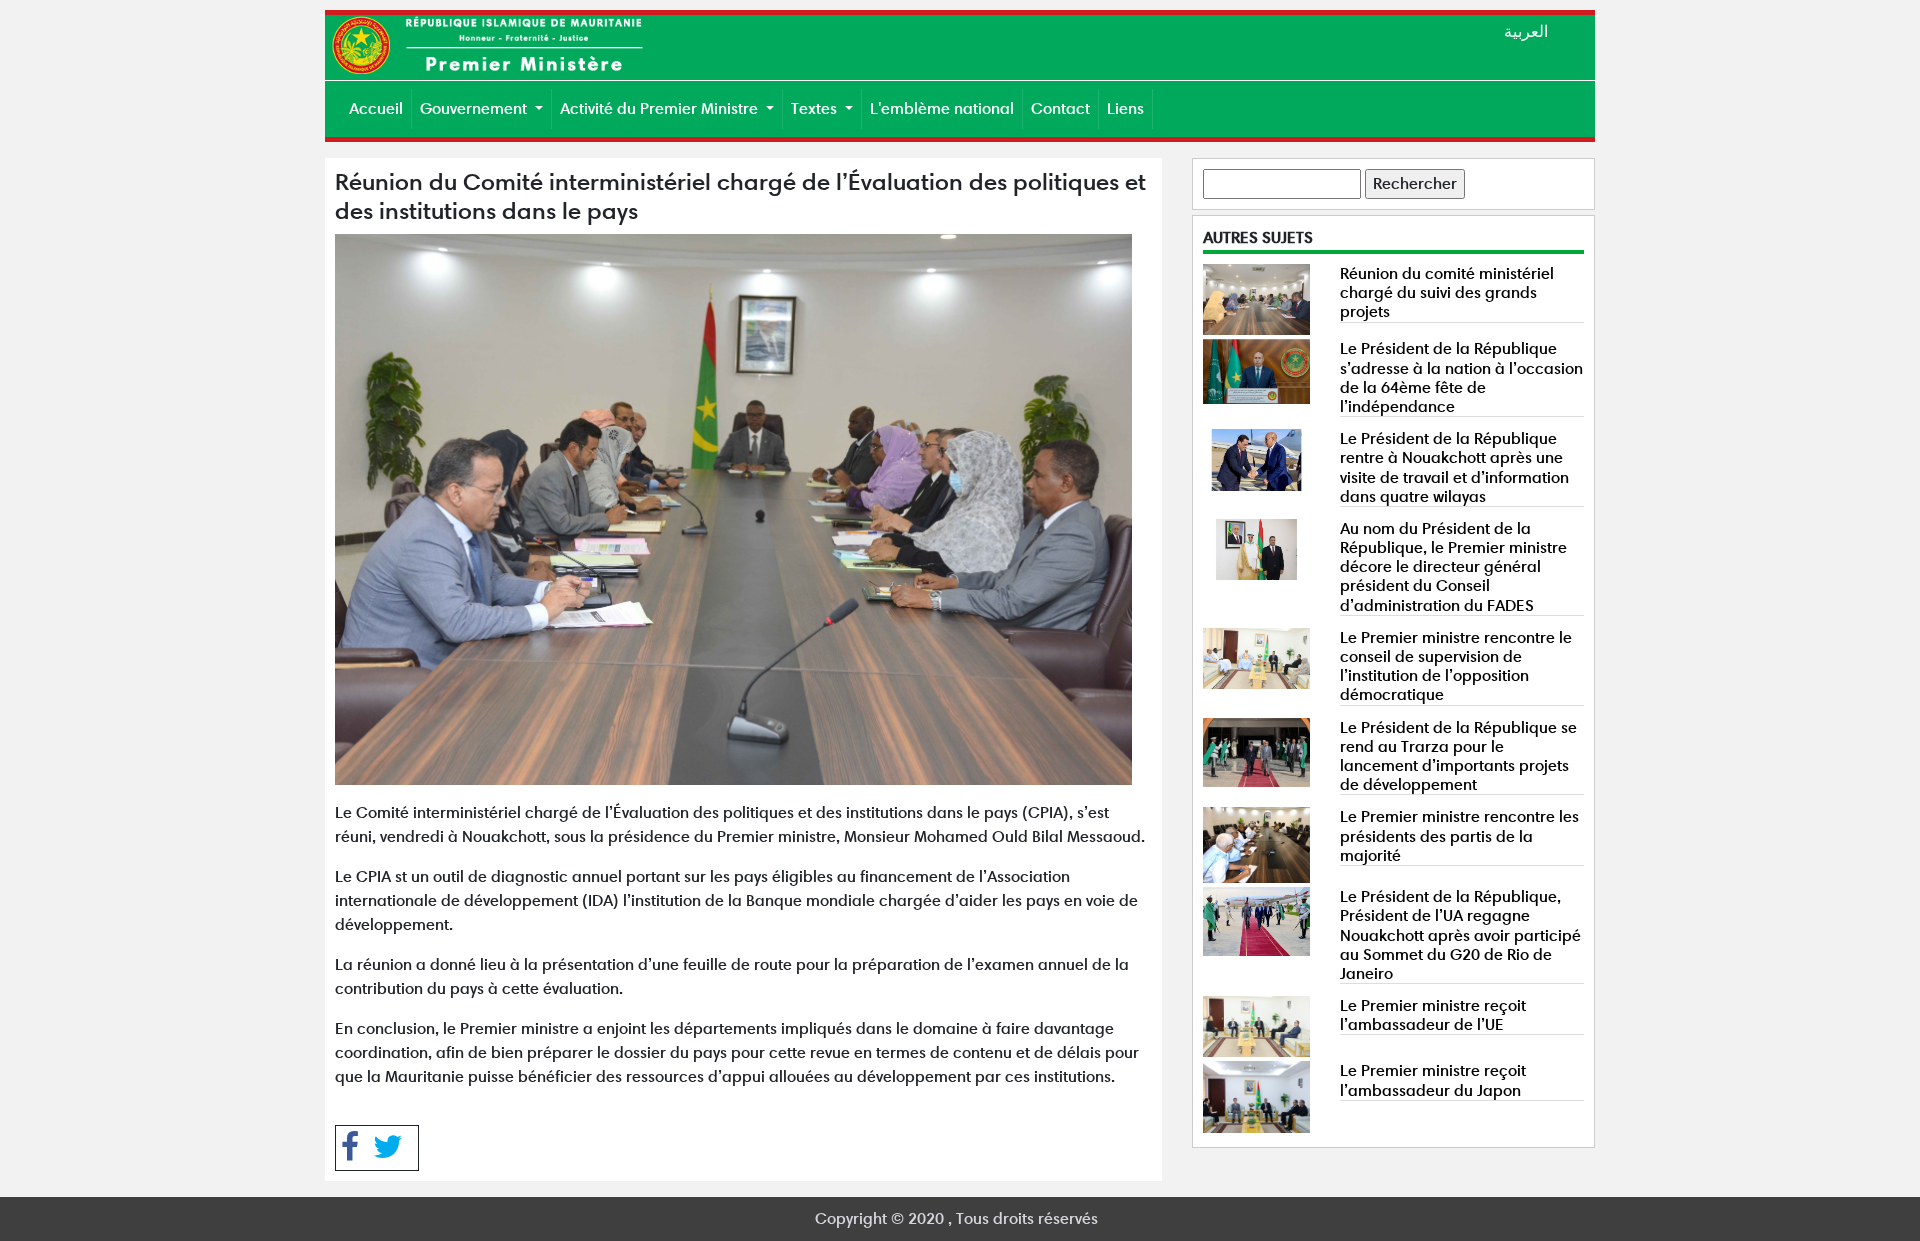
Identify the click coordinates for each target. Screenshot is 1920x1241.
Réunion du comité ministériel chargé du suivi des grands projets (1447, 292)
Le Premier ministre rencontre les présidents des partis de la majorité (1459, 835)
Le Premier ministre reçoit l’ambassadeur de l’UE (1433, 1015)
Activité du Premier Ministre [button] (661, 108)
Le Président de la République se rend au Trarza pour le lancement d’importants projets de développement (1458, 756)
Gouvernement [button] (475, 108)
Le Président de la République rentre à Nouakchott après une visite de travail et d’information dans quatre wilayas (1454, 467)
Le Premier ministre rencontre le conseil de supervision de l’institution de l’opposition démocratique (1456, 666)
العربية (1526, 31)
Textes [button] (816, 108)
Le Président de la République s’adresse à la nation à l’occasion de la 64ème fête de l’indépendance (1461, 377)
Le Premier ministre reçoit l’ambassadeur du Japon (1433, 1080)
